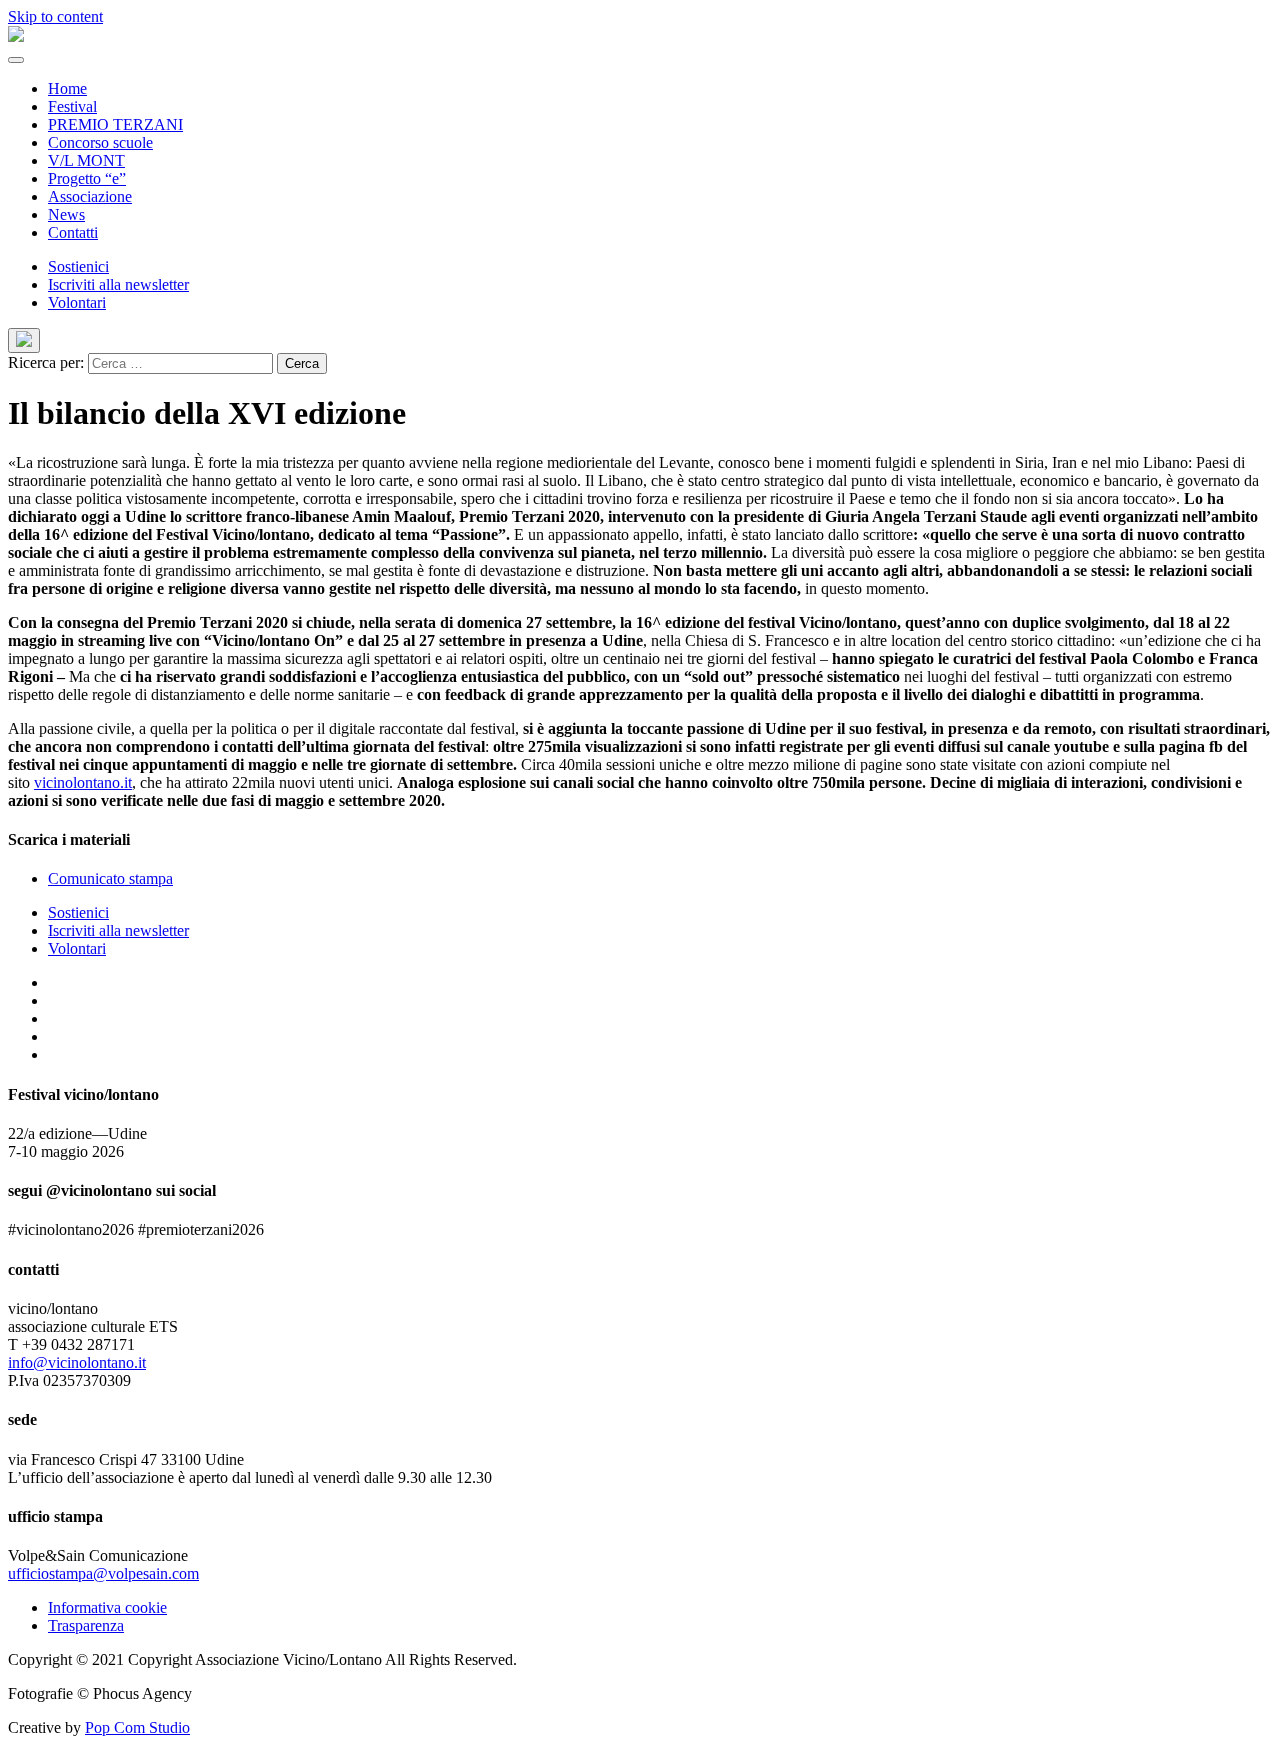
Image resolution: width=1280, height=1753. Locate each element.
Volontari (77, 302)
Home (67, 88)
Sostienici (78, 266)
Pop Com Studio (137, 1727)
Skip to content (55, 16)
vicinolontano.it (83, 782)
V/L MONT (86, 160)
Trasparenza (86, 1625)
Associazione (90, 196)
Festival (72, 106)
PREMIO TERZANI (115, 124)
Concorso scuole (100, 142)
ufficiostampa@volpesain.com (103, 1573)
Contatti (73, 232)
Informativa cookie (107, 1607)
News (66, 214)
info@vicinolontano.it (77, 1362)
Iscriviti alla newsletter (118, 284)
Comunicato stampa (110, 878)
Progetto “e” (87, 178)
